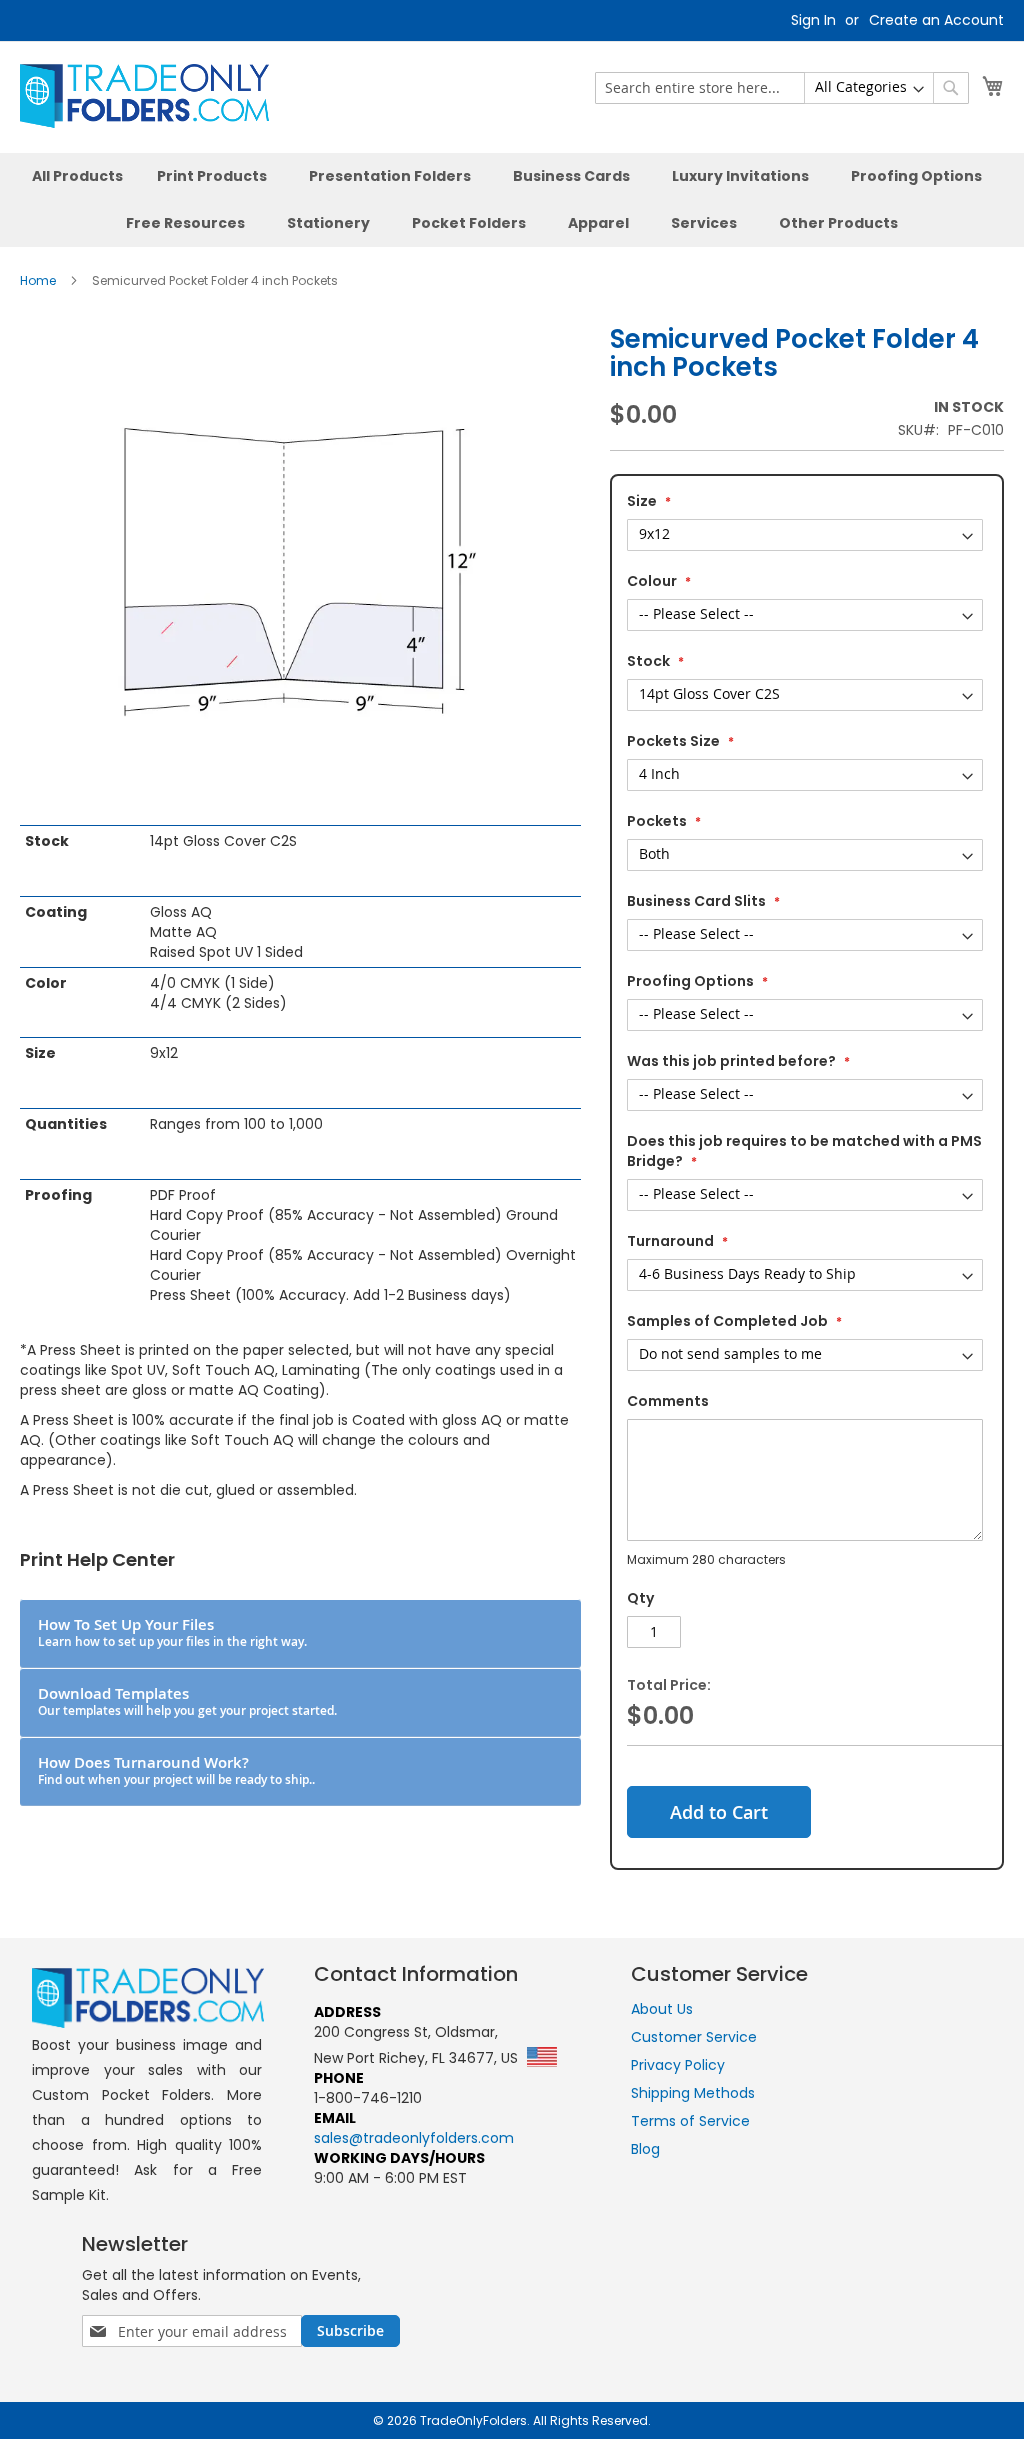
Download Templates (187, 1701)
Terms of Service (690, 2121)
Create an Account (936, 20)
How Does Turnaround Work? (176, 1770)
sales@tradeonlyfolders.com (414, 2138)
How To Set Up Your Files (172, 1632)
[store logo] (144, 96)
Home (38, 280)
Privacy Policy (678, 2065)
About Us (662, 2009)
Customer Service (694, 2037)
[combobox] (782, 88)
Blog (645, 2149)
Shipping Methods (693, 2093)
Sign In (813, 20)
